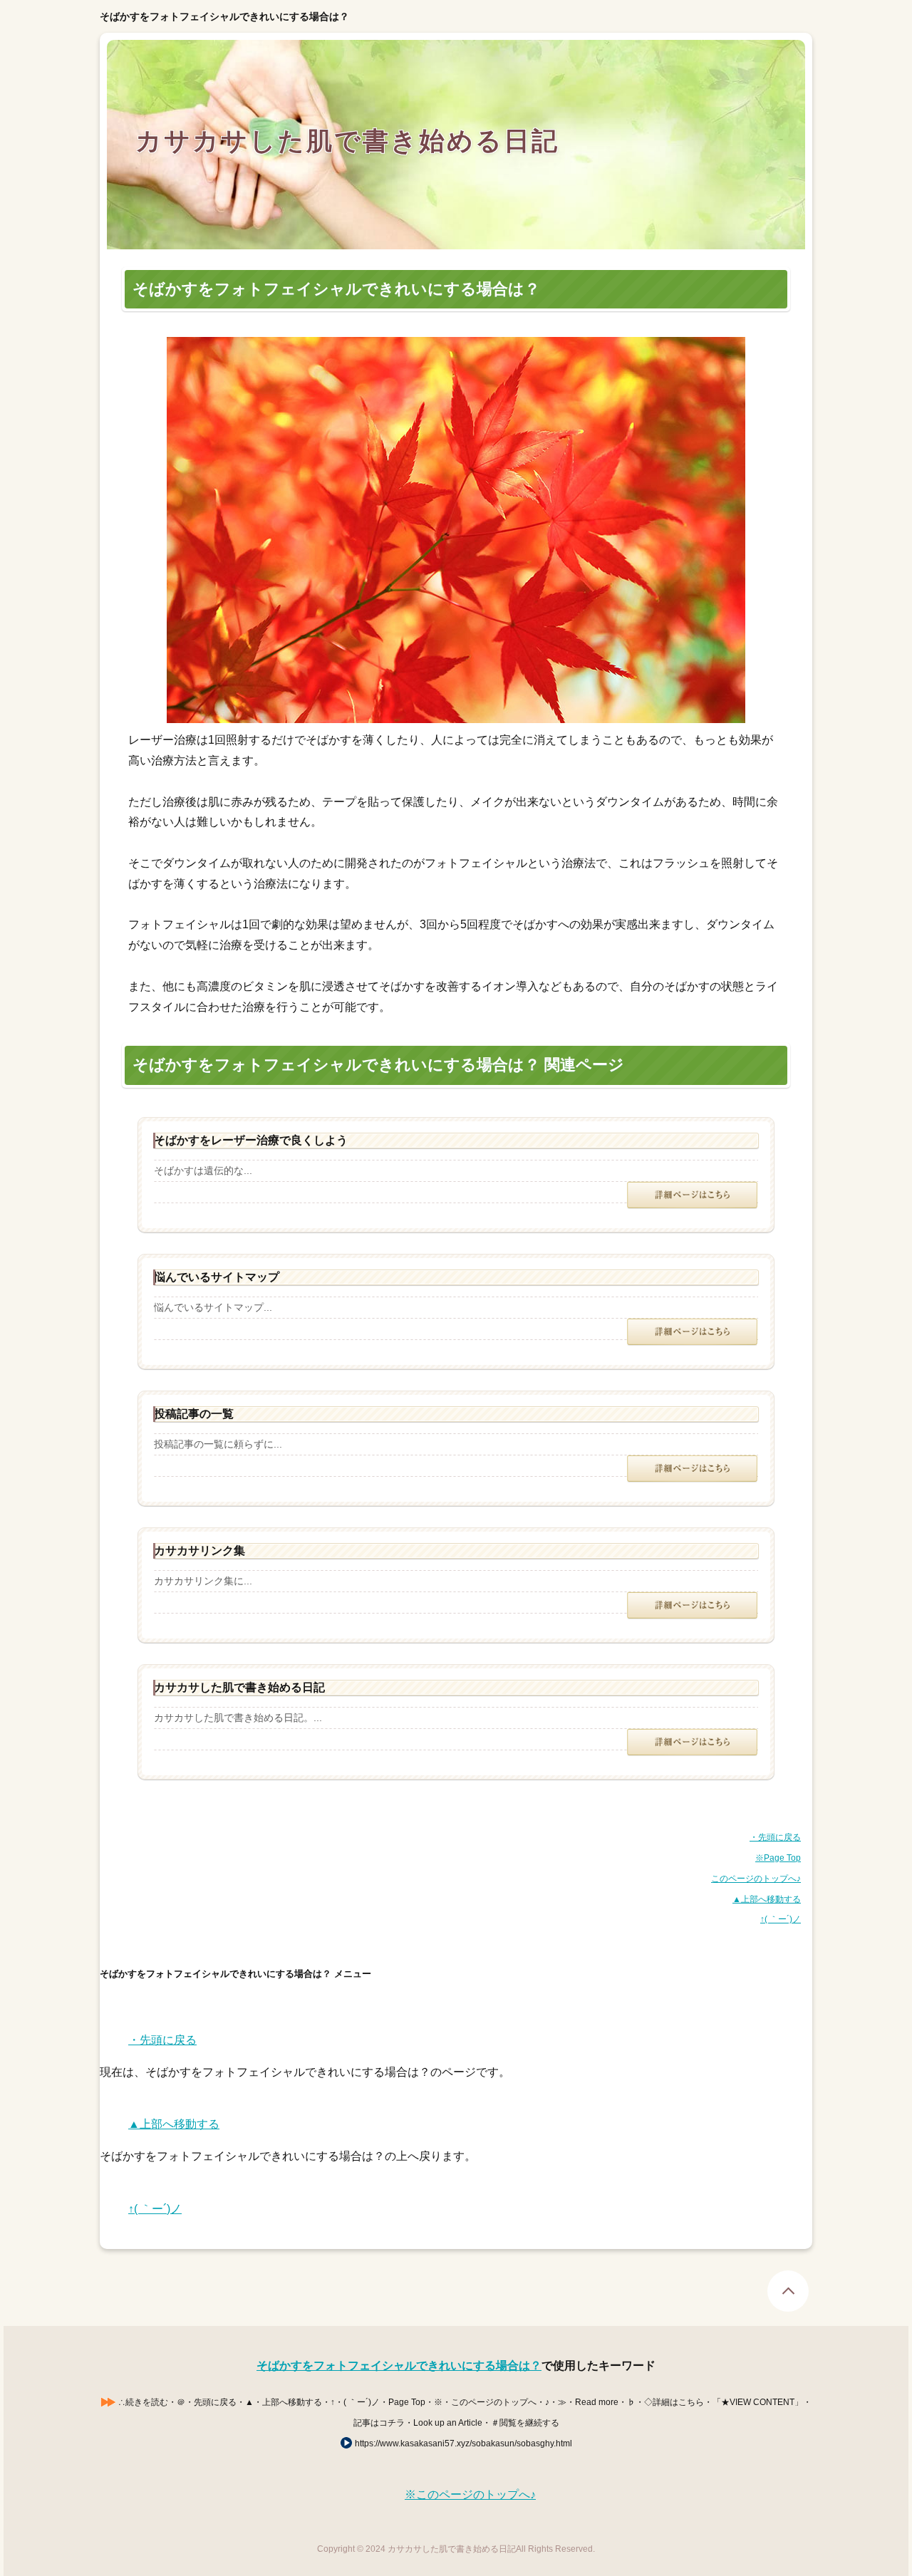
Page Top (788, 2291)
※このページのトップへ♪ (470, 2494)
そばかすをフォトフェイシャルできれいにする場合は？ (399, 2365)
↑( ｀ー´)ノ (781, 1919)
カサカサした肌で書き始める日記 (347, 140)
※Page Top (778, 1858)
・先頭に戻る (775, 1837)
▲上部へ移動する (767, 1899)
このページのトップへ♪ (756, 1879)
